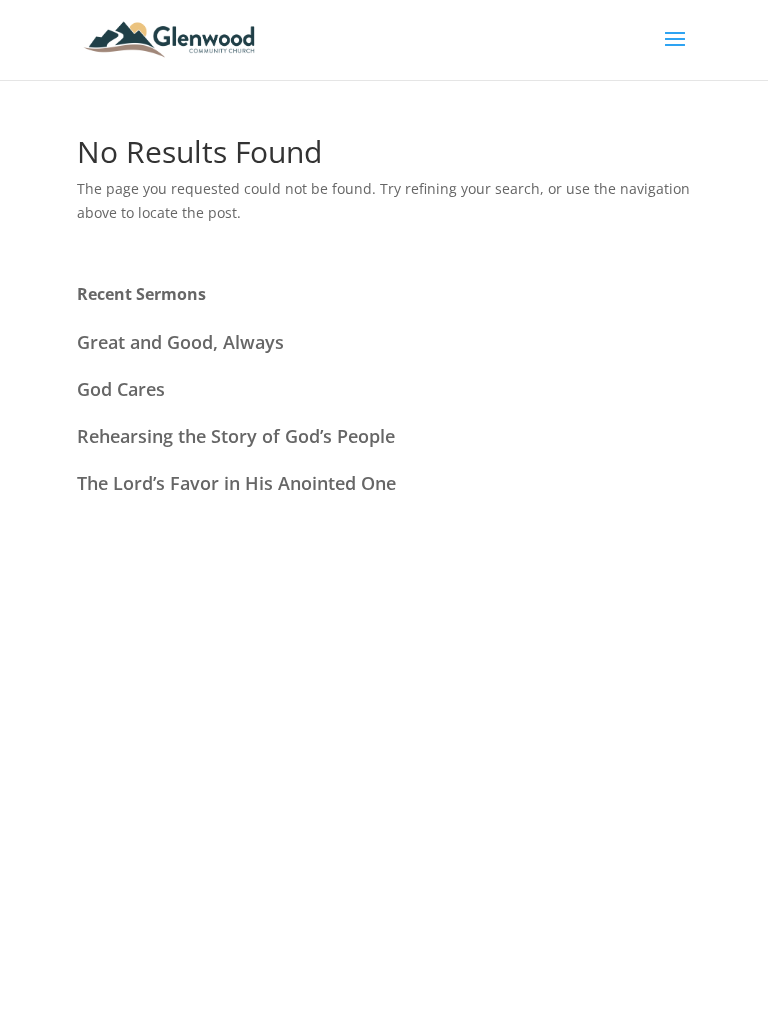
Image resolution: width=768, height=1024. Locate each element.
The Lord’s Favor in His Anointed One (236, 483)
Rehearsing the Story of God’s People (236, 436)
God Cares (121, 389)
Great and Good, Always (180, 342)
